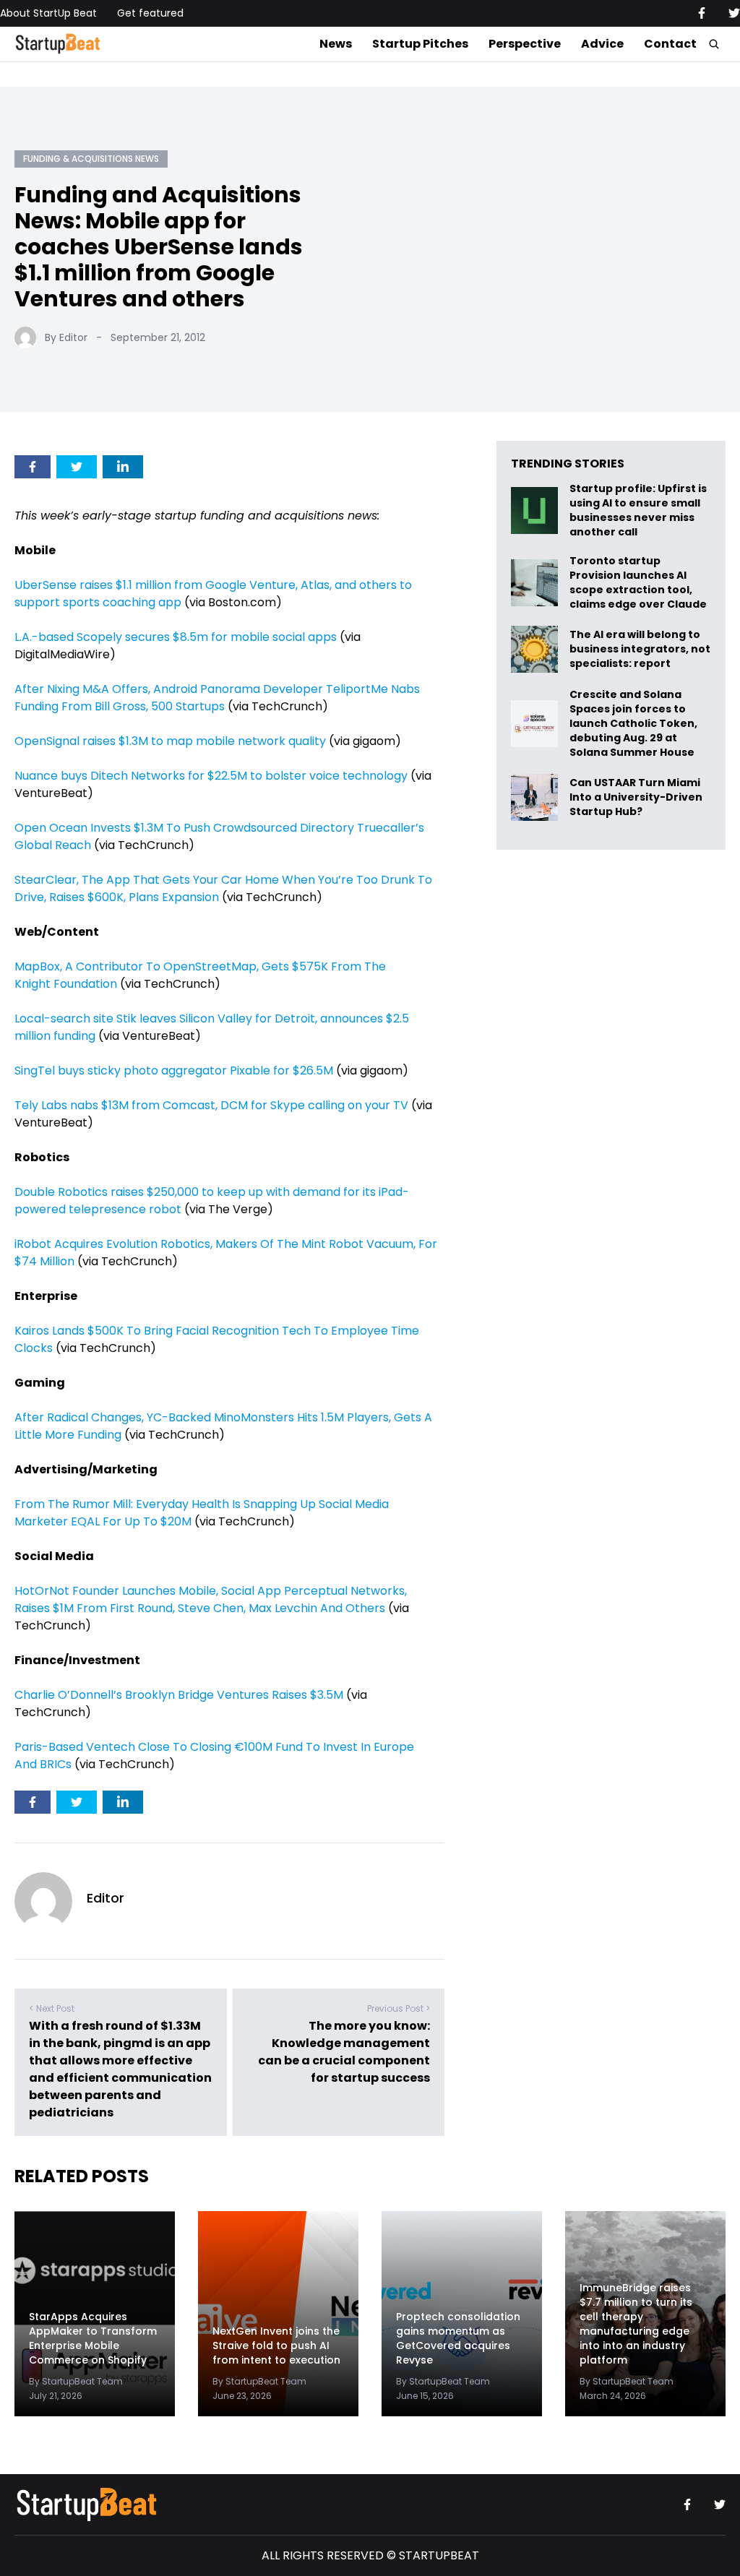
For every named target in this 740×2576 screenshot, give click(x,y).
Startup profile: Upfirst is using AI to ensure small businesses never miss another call (638, 510)
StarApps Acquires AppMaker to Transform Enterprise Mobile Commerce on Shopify (93, 2338)
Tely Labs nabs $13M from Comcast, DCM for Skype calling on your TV (211, 1105)
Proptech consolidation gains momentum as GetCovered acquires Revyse (458, 2338)
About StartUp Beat (48, 13)
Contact (670, 44)
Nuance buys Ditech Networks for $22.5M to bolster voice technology (211, 776)
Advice (602, 44)
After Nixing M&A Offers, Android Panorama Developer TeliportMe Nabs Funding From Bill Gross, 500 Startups (217, 698)
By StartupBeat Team (76, 2381)
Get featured (150, 13)
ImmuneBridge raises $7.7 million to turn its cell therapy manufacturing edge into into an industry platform (636, 2324)
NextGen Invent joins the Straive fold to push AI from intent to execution (276, 2345)
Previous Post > (399, 2008)
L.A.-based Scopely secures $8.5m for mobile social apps (176, 637)
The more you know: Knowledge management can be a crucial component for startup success (344, 2052)
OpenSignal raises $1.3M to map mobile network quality (170, 741)
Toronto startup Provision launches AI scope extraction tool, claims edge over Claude (639, 582)
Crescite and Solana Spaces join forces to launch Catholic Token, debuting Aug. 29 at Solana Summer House (633, 723)
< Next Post (52, 2008)
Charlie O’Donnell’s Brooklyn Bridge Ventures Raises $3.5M (179, 1695)
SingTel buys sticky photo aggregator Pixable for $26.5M (174, 1071)
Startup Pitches (420, 44)
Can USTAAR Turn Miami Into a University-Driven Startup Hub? (636, 797)
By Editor (66, 337)
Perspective (525, 44)
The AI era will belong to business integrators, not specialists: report (640, 649)
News (336, 44)
